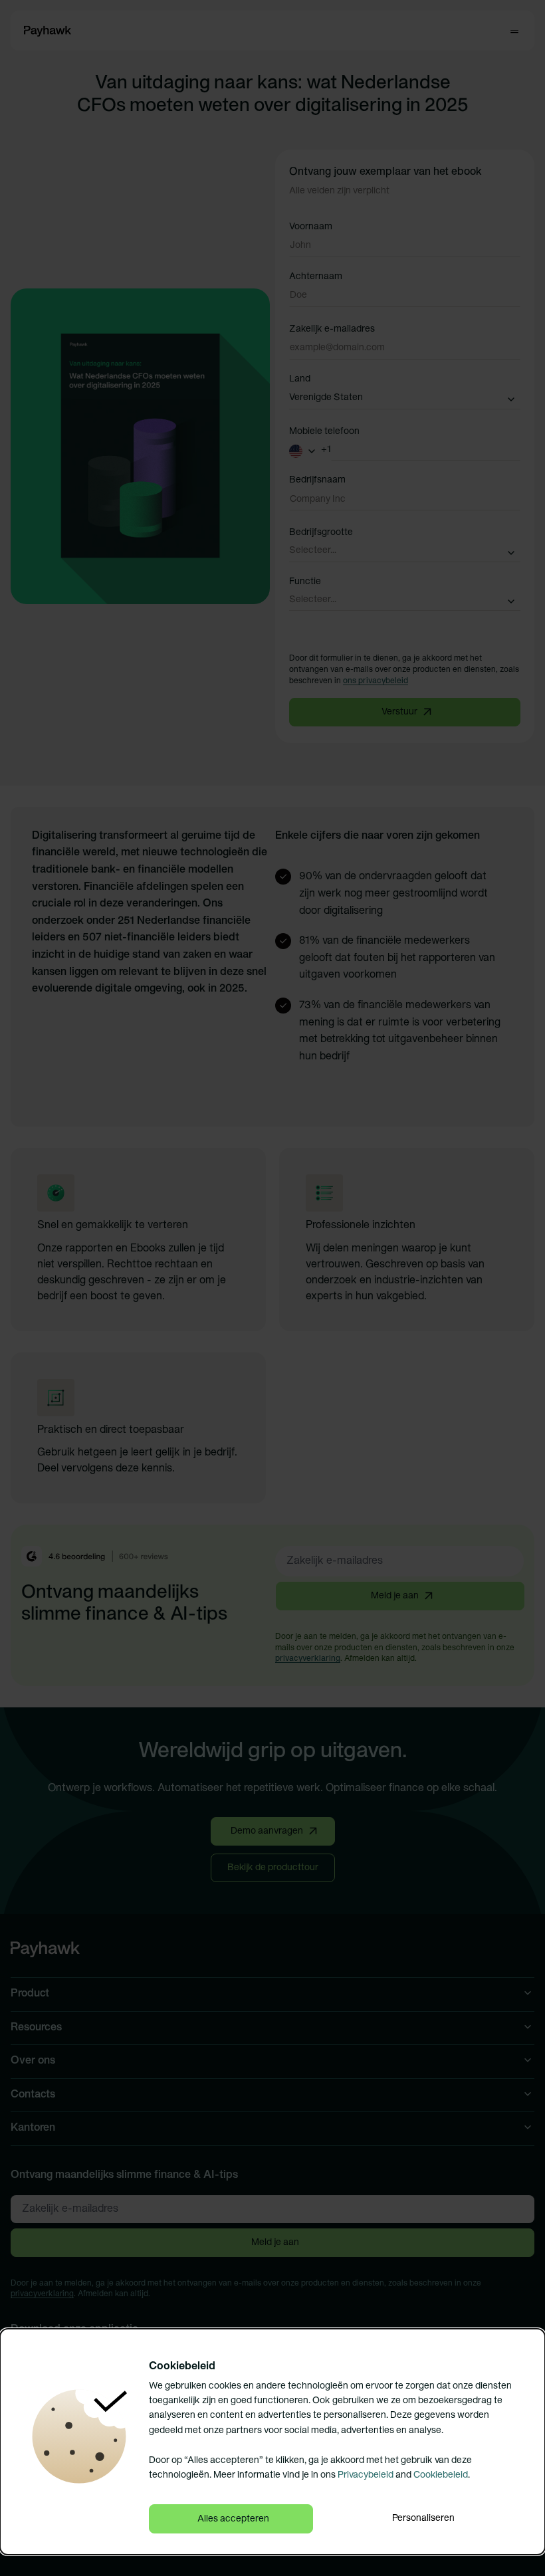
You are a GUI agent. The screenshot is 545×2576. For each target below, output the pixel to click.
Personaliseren (423, 2519)
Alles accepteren (233, 2519)
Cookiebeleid (441, 2475)
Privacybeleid (366, 2475)
